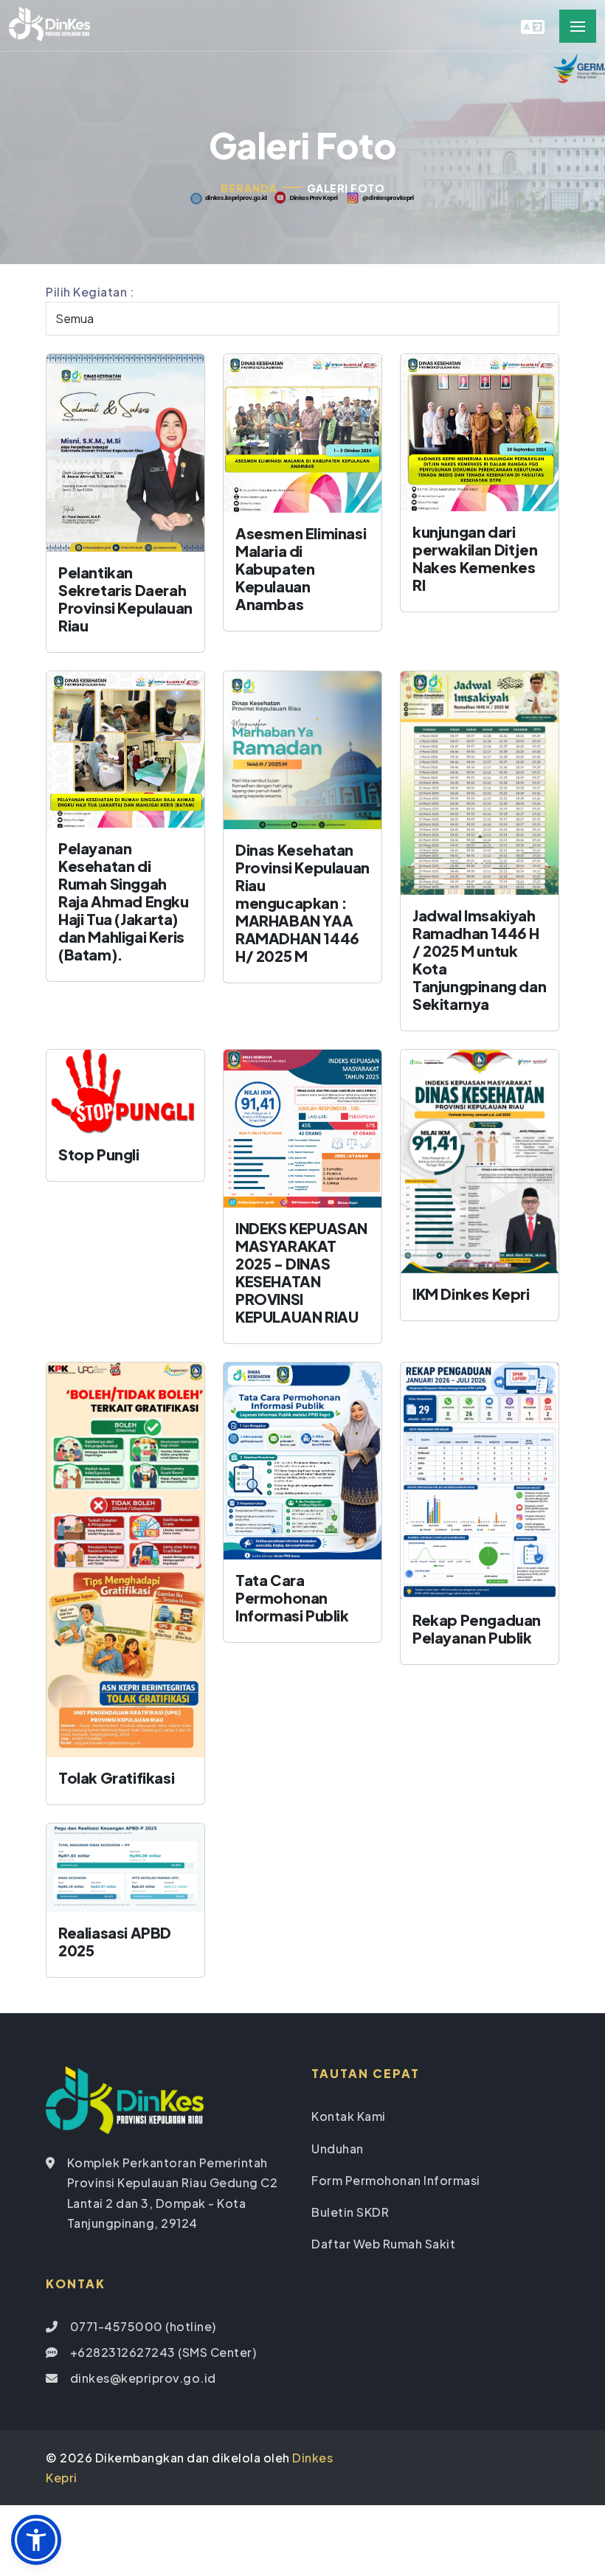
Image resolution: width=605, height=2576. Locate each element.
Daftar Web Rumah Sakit (383, 2244)
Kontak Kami (349, 2116)
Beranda (249, 188)
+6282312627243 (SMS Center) (163, 2352)
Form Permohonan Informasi (396, 2180)
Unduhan (338, 2149)
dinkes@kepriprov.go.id (143, 2378)
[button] (36, 2540)
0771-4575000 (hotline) (143, 2326)
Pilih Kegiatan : (90, 292)
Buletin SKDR (350, 2212)
